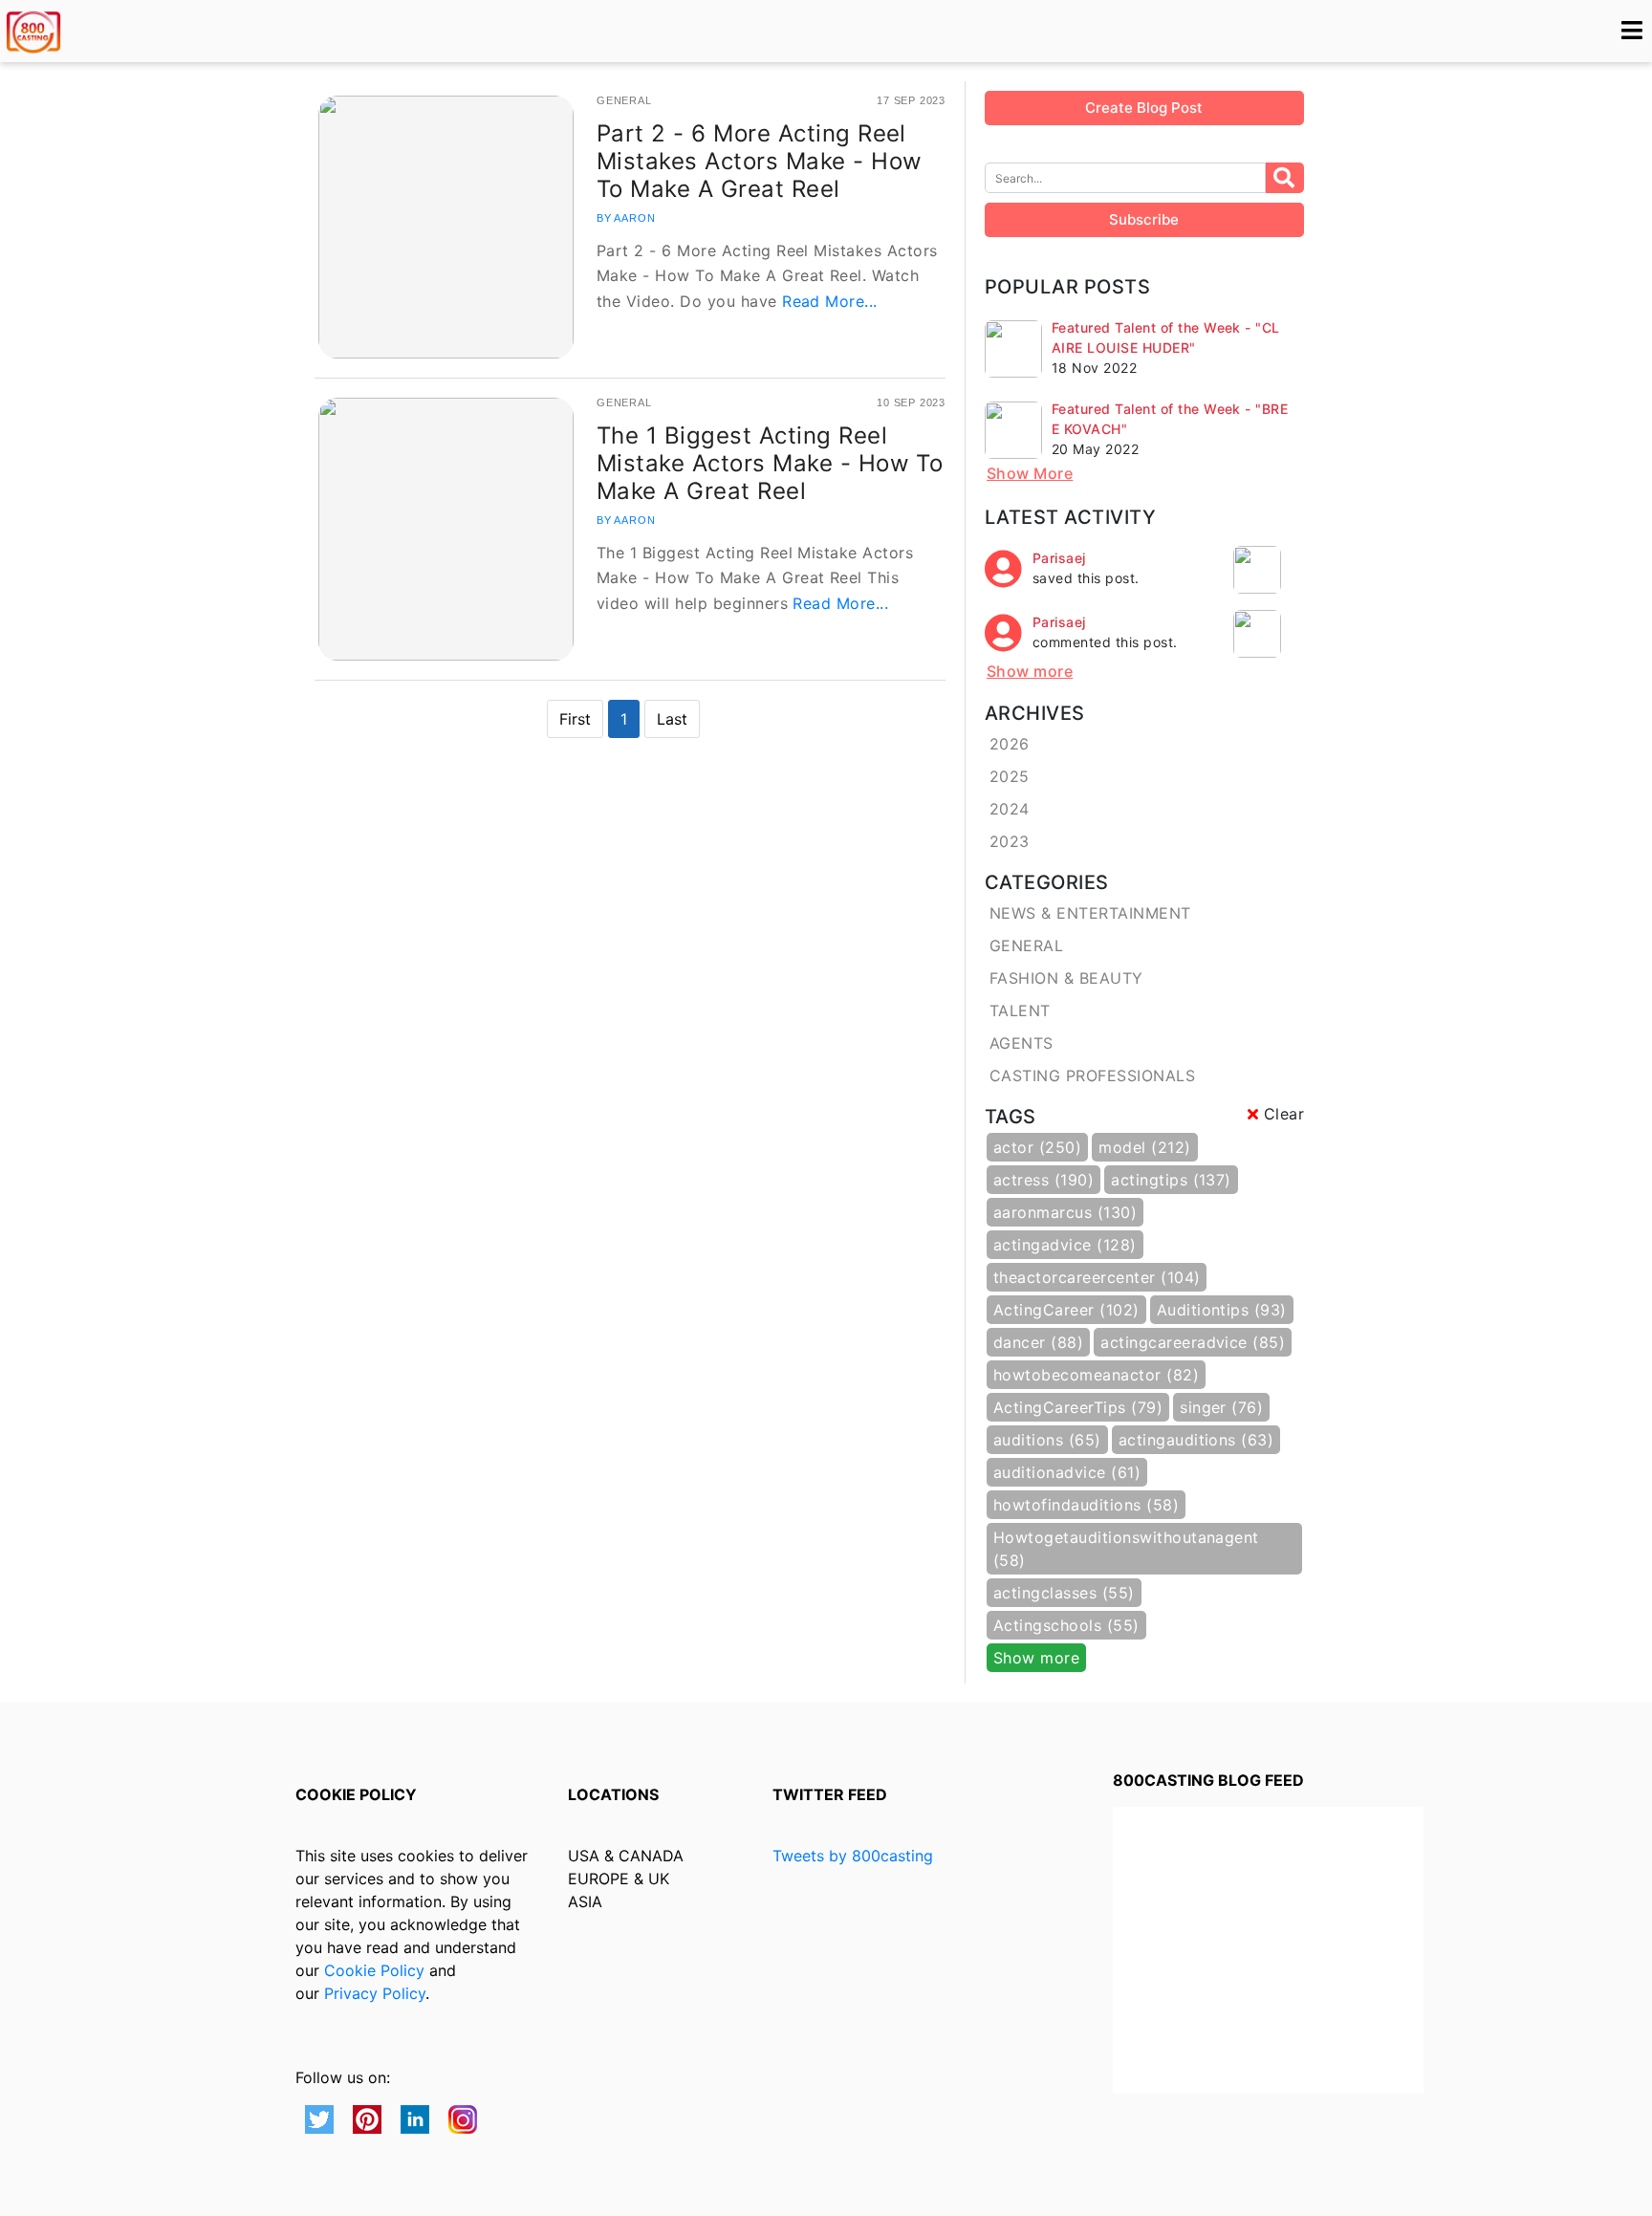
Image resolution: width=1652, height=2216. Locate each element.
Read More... (830, 301)
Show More (1030, 473)
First (575, 719)
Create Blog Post (1144, 108)
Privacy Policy (375, 1993)
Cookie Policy (374, 1970)
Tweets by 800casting (853, 1856)
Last (672, 719)
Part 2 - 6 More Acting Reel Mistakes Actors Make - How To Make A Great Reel (759, 161)
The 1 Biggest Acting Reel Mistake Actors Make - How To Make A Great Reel (770, 463)
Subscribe (1144, 219)
